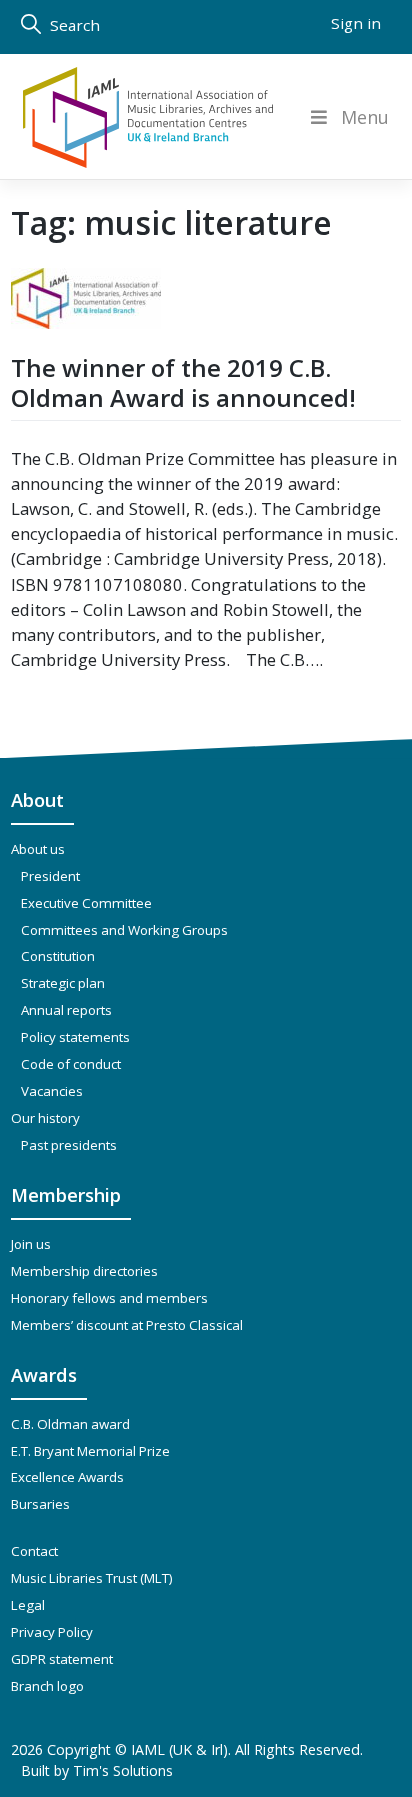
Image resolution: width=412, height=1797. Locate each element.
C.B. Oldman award (70, 1424)
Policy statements (75, 1037)
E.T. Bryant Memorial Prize (90, 1451)
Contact (34, 1551)
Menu (365, 117)
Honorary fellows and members (109, 1298)
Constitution (58, 956)
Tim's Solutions (123, 1770)
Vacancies (52, 1091)
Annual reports (66, 1010)
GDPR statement (62, 1659)
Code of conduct (71, 1064)
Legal (28, 1605)
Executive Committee (86, 903)
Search (73, 25)
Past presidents (69, 1145)
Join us (31, 1244)
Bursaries (40, 1504)
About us (38, 849)
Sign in (356, 23)
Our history (45, 1118)
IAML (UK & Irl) (179, 1749)
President (50, 876)
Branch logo (47, 1686)
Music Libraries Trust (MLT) (92, 1578)
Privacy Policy (52, 1632)
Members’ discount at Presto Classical (127, 1325)
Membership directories (84, 1271)
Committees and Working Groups (124, 930)
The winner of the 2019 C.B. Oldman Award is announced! (183, 382)
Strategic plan (63, 983)
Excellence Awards (67, 1477)
